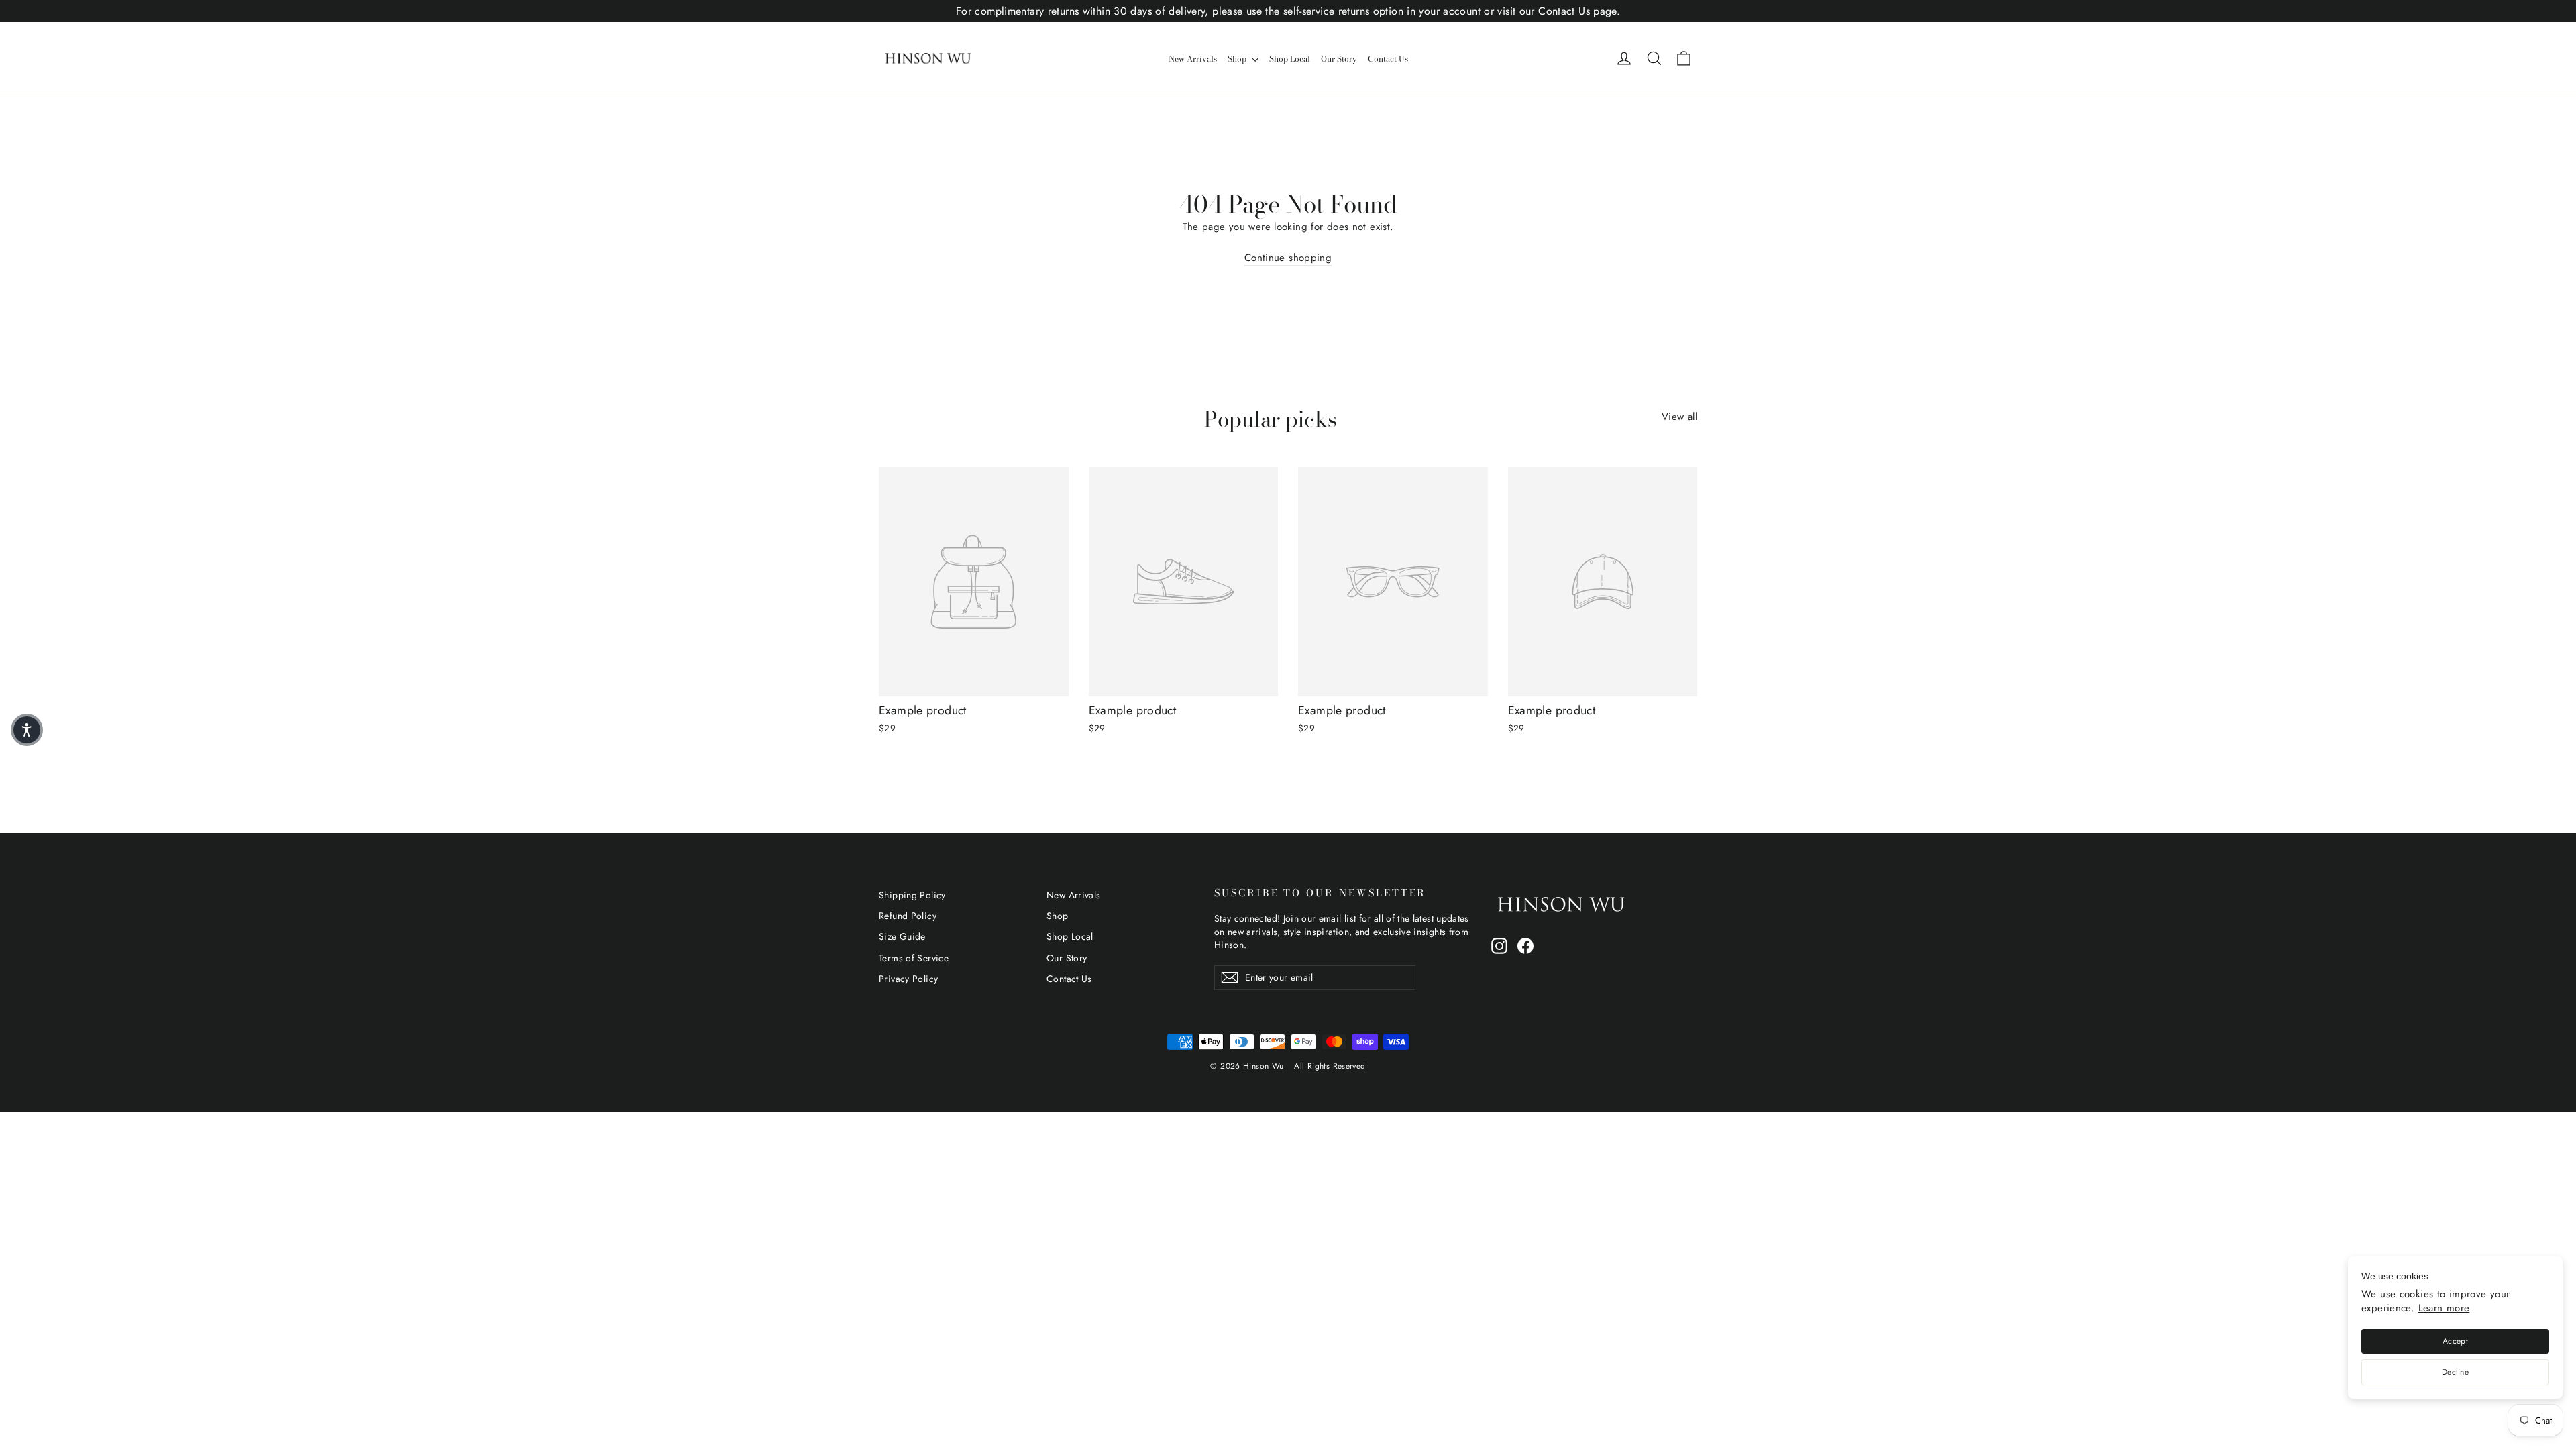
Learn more (2444, 1308)
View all (1679, 417)
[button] (27, 730)
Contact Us (1388, 59)
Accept (2455, 1341)
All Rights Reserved (1330, 1066)
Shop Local (1290, 59)
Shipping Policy (912, 895)
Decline (2455, 1372)
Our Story (1339, 59)
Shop (1238, 59)
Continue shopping (1288, 258)
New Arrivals (1193, 59)
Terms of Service (914, 958)
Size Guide (902, 936)
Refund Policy (908, 916)
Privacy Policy (908, 979)
